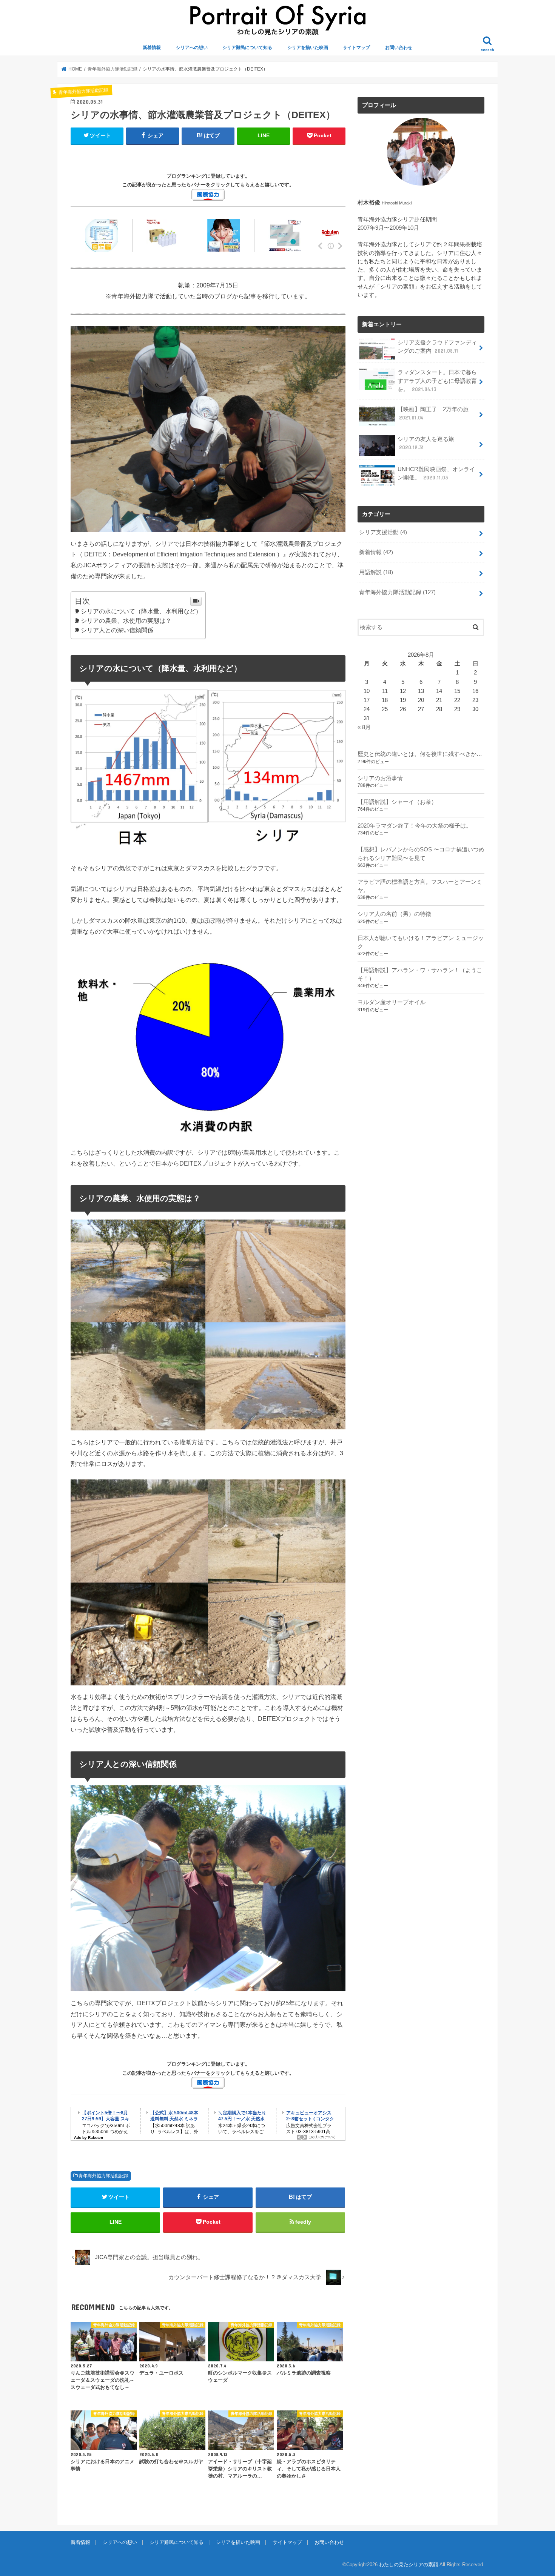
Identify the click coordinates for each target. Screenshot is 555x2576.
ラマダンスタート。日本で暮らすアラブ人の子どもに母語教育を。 (437, 381)
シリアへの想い (192, 48)
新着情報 (152, 48)
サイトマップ (356, 48)
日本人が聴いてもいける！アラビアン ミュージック (421, 942)
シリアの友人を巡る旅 (426, 443)
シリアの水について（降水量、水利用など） (141, 611)
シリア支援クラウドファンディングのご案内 (437, 347)
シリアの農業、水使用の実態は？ (126, 621)
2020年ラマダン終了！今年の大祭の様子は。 (415, 826)
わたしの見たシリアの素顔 (409, 2564)
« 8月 (364, 727)
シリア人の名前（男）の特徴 (394, 914)
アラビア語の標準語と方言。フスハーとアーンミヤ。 (420, 886)
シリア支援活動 (383, 532)
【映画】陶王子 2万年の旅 (433, 413)
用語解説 (376, 572)
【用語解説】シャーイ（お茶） (397, 802)
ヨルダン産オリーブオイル (392, 1002)
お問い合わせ (399, 48)
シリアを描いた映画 (308, 48)
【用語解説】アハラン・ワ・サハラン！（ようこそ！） (420, 974)
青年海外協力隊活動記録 (103, 2176)
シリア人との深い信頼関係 (117, 630)
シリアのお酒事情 (380, 778)
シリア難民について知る (247, 48)
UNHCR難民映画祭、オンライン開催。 (436, 473)
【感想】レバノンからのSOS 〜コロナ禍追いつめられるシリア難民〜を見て (421, 854)
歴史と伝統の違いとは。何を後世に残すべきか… (420, 754)
